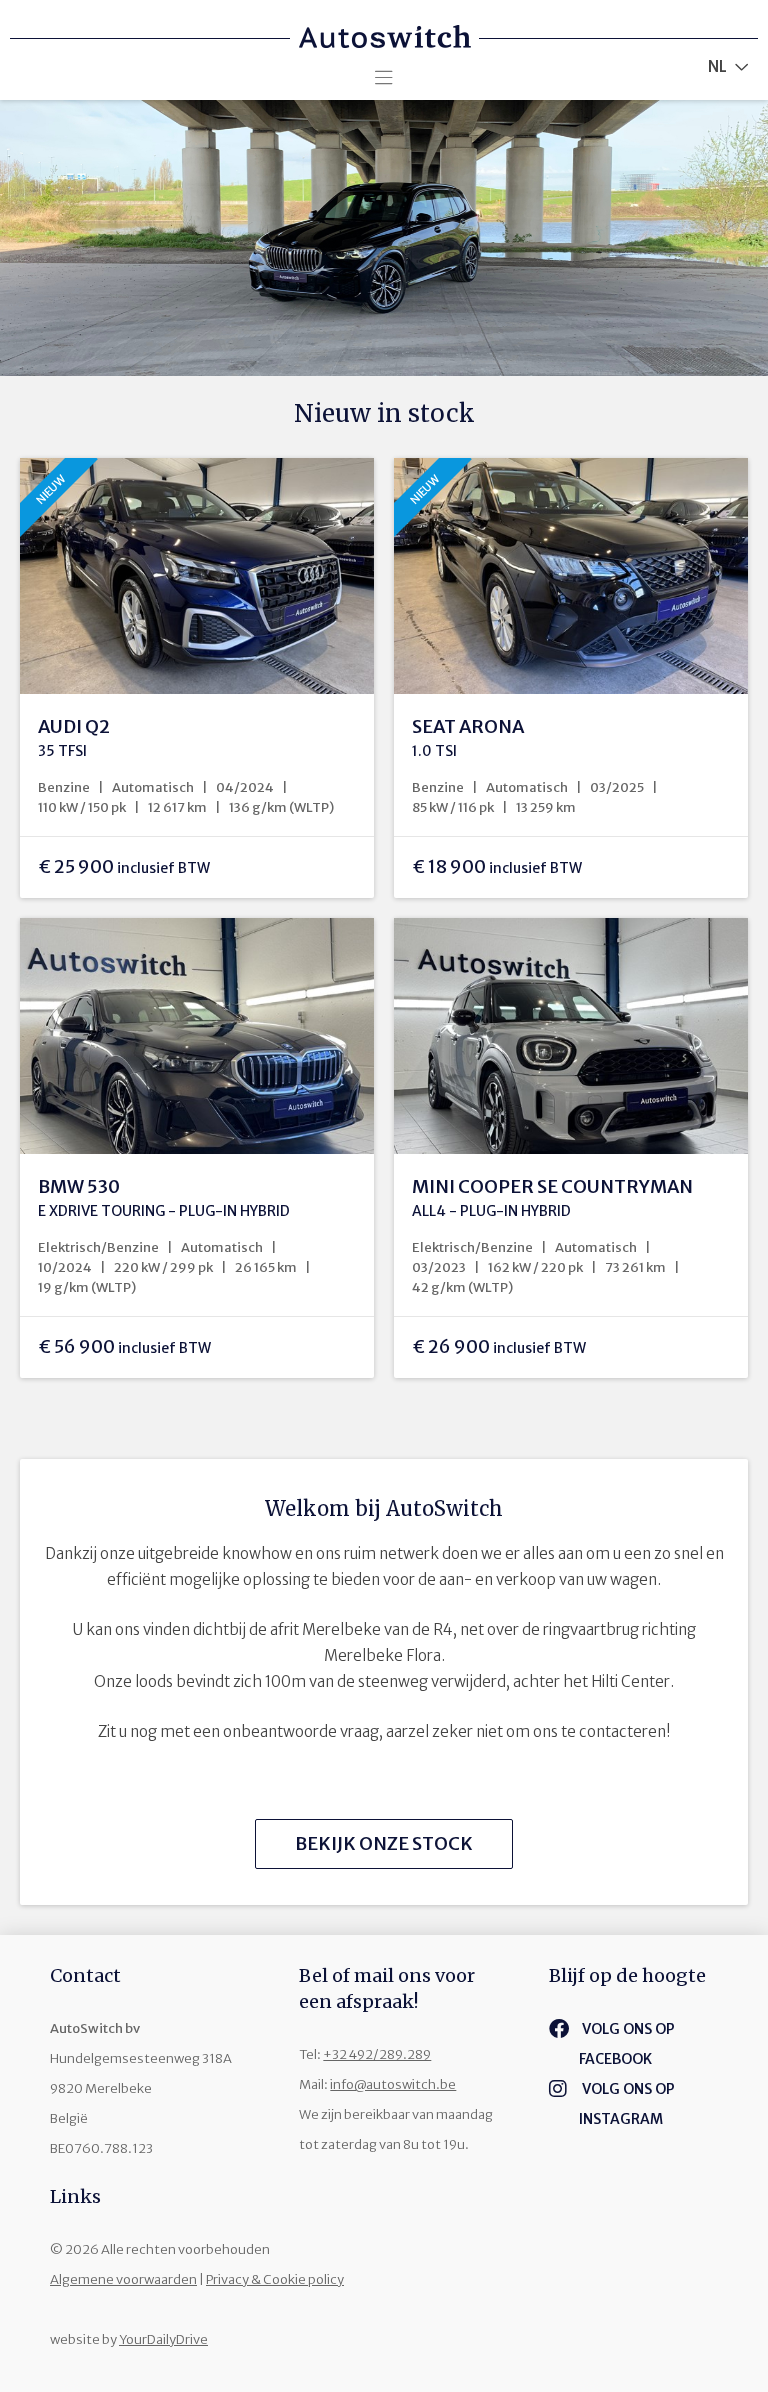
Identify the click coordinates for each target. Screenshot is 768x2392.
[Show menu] (384, 73)
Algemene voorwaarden (123, 2279)
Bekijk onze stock (384, 1843)
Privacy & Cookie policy (275, 2279)
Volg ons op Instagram (627, 2104)
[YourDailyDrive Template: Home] (384, 24)
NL (717, 66)
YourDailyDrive (163, 2339)
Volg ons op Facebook (627, 2044)
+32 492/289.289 (377, 2054)
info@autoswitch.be (393, 2084)
